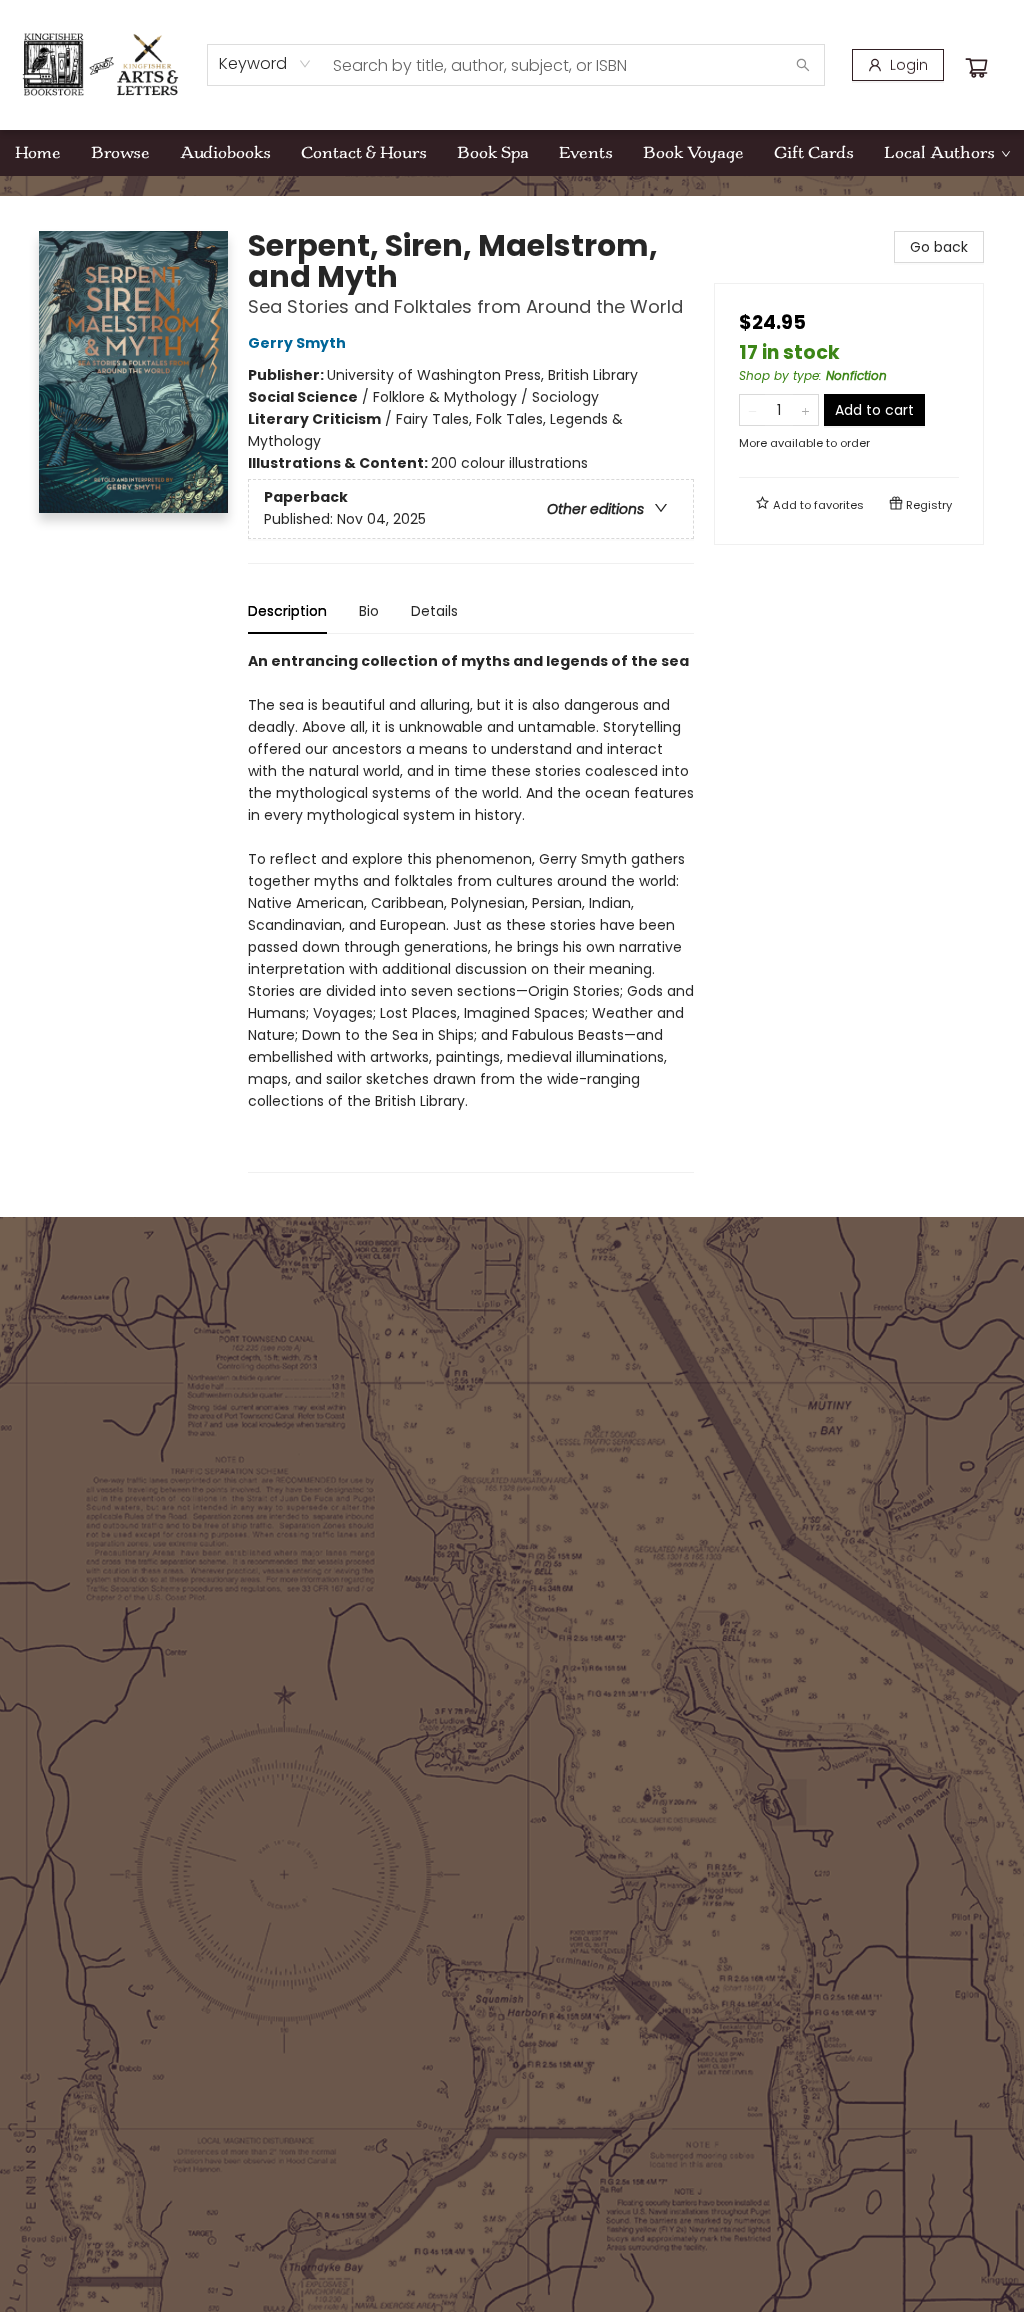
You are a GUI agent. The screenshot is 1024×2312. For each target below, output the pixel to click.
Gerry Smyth (297, 343)
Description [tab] (287, 611)
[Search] (803, 65)
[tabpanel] (471, 911)
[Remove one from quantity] (752, 410)
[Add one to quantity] (805, 410)
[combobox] (265, 64)
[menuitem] (38, 153)
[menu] (512, 153)
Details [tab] (434, 611)
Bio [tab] (369, 611)
